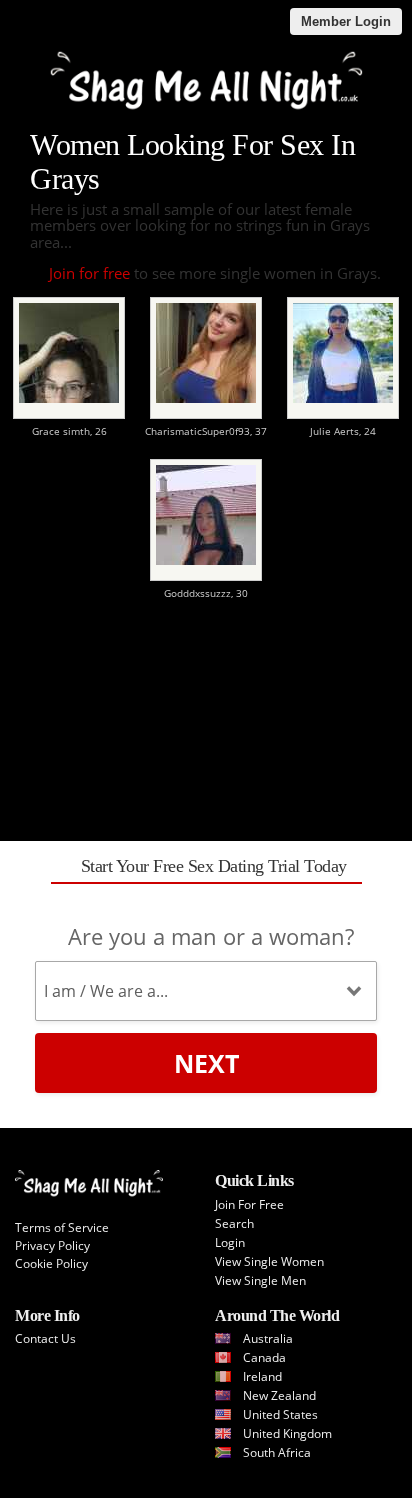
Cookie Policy (51, 1263)
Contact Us (45, 1338)
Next (206, 1063)
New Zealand (279, 1395)
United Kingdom (287, 1433)
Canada (264, 1357)
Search (234, 1223)
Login (230, 1242)
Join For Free (249, 1204)
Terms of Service (62, 1227)
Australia (268, 1338)
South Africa (277, 1452)
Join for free (89, 273)
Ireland (262, 1376)
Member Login (346, 21)
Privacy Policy (52, 1245)
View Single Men (260, 1280)
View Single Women (269, 1261)
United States (280, 1414)
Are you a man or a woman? (211, 936)
